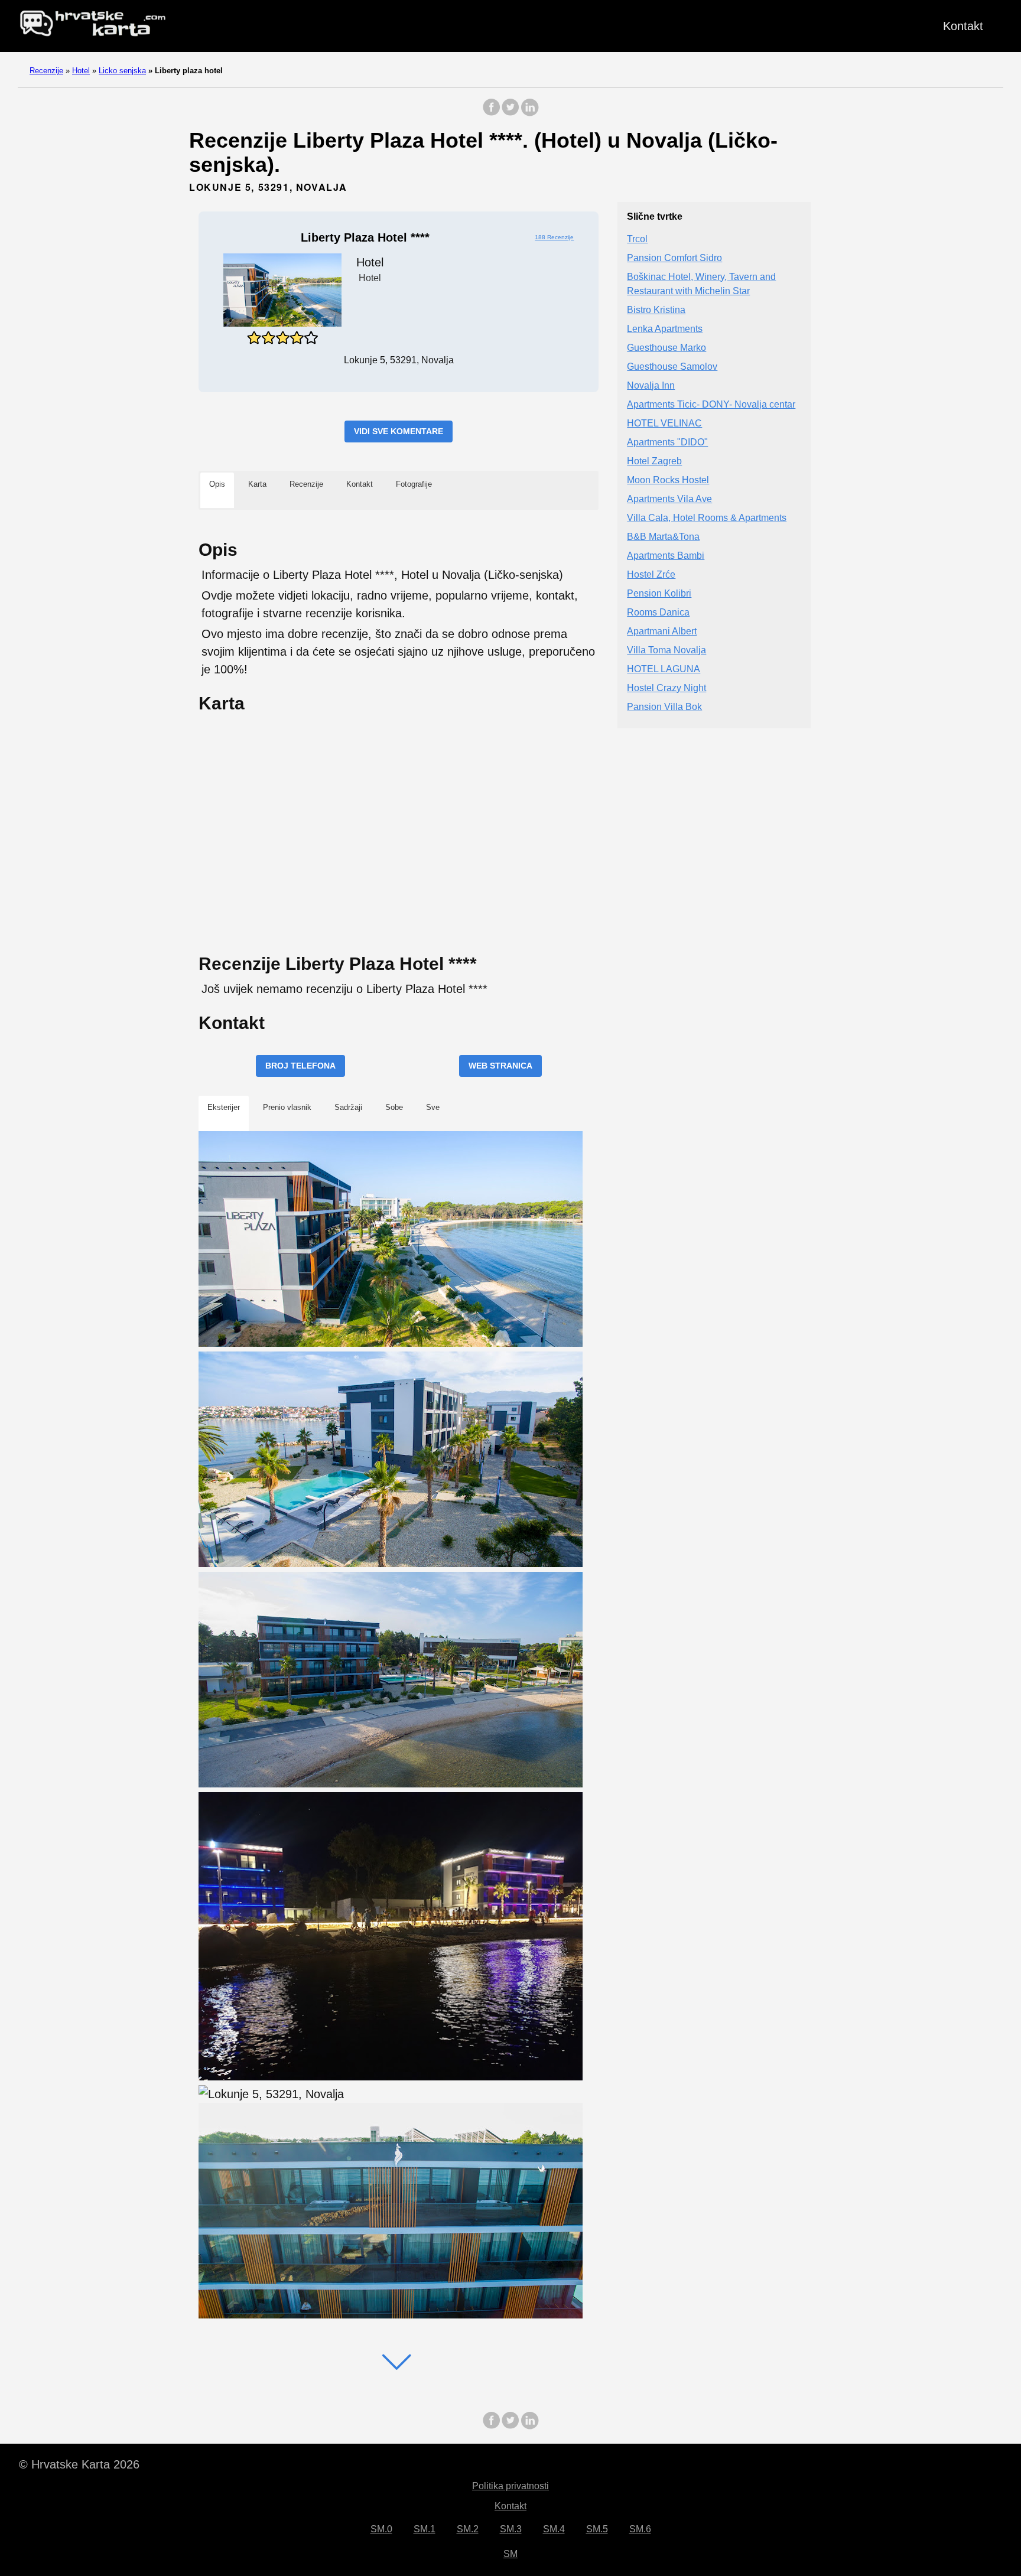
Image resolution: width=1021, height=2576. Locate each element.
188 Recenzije (554, 237)
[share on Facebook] (492, 113)
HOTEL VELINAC (664, 423)
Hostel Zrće (651, 574)
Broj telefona (300, 1066)
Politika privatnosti (510, 2486)
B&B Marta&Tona (663, 537)
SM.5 (597, 2529)
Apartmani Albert (662, 631)
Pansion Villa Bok (664, 707)
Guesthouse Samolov (672, 367)
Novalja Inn (651, 385)
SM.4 (554, 2529)
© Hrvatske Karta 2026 (79, 2464)
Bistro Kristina (656, 310)
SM (510, 2554)
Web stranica (500, 1066)
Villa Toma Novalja (666, 650)
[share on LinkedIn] (529, 113)
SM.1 (425, 2529)
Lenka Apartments (665, 329)
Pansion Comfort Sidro (674, 258)
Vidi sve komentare (399, 431)
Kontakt (963, 26)
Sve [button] (433, 1107)
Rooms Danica (658, 612)
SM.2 (468, 2529)
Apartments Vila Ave (669, 499)
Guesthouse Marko (666, 348)
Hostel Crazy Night (666, 688)
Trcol (637, 239)
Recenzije (46, 71)
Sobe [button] (394, 1107)
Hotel (81, 71)
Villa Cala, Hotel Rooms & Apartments (707, 518)
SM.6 (640, 2529)
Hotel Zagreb (654, 461)
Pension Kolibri (659, 593)
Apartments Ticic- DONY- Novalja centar (711, 404)
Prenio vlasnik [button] (287, 1107)
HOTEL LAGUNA (664, 669)
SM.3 (511, 2529)
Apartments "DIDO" (667, 442)
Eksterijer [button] (224, 1107)
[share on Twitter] (510, 113)
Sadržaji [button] (348, 1107)
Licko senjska (122, 71)
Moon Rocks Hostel (668, 480)
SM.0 (381, 2529)
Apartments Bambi (666, 556)
